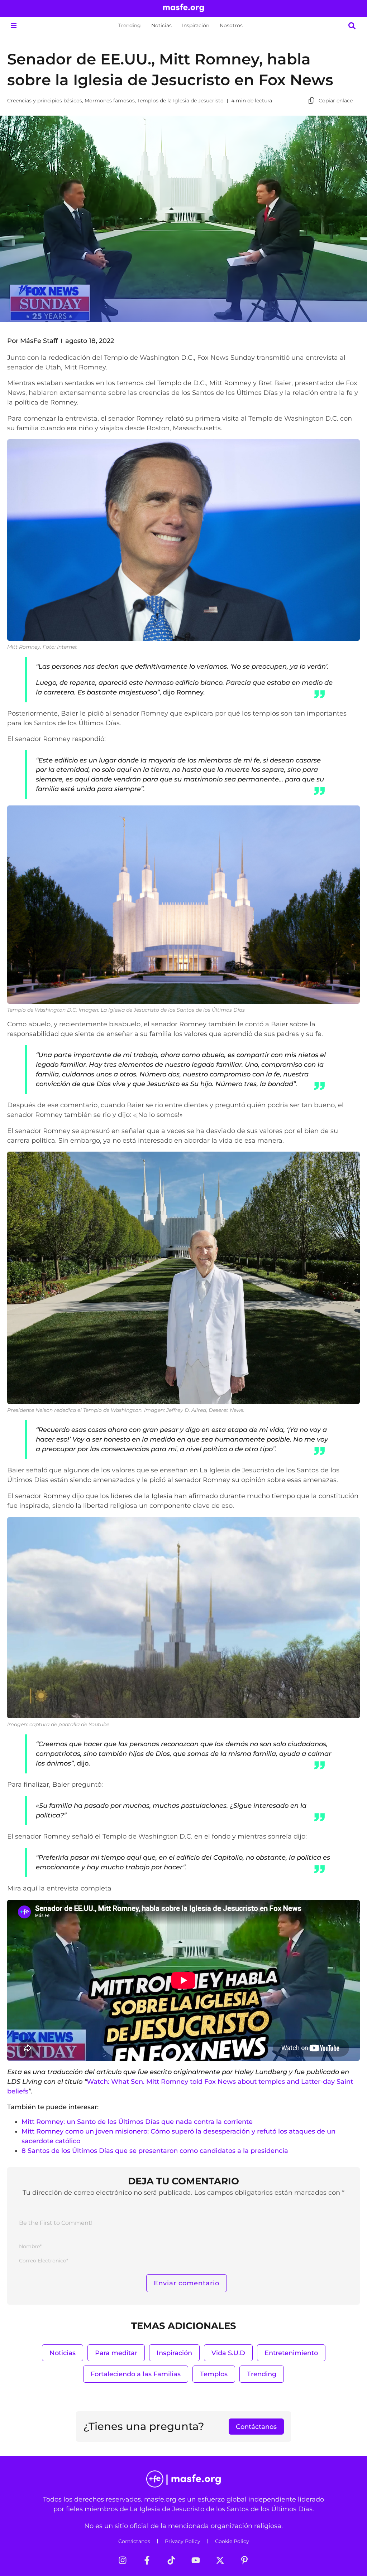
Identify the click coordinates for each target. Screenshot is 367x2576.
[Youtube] (196, 2560)
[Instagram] (123, 2560)
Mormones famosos (110, 101)
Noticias (161, 25)
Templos (214, 2374)
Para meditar (116, 2353)
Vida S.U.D (228, 2353)
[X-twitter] (220, 2560)
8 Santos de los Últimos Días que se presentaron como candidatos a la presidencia (155, 2151)
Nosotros (231, 25)
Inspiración (196, 25)
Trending (130, 25)
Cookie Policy (232, 2541)
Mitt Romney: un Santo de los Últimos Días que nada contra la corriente (138, 2122)
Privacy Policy (183, 2541)
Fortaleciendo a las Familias (136, 2374)
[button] (13, 26)
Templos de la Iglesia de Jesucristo (180, 101)
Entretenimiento (291, 2353)
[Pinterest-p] (244, 2560)
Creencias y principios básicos (45, 101)
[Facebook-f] (147, 2560)
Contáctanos (134, 2541)
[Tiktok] (171, 2560)
